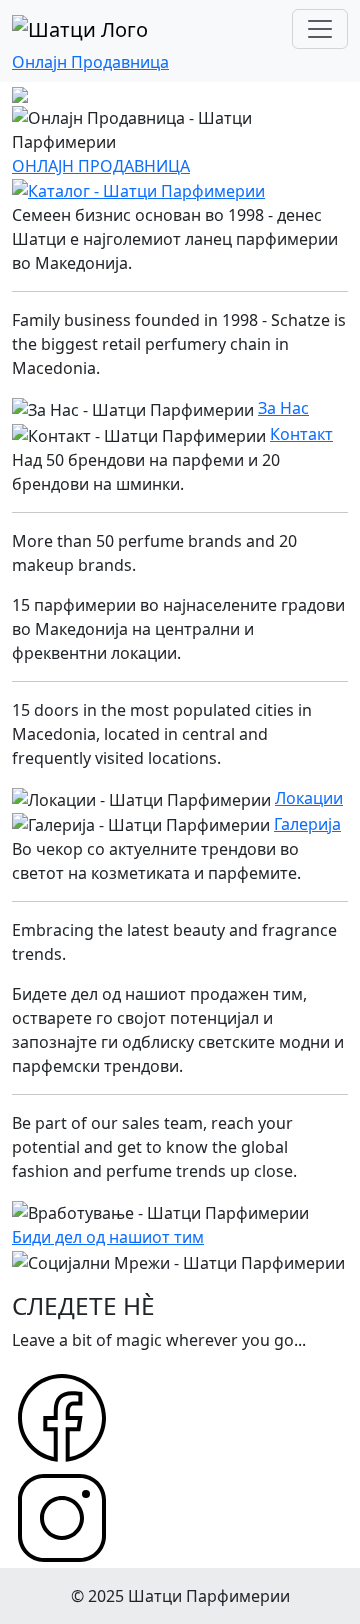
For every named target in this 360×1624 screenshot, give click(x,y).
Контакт (301, 434)
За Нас (283, 408)
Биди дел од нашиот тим (108, 1237)
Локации (309, 798)
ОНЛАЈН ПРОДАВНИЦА (101, 166)
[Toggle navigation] (320, 29)
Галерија (307, 824)
